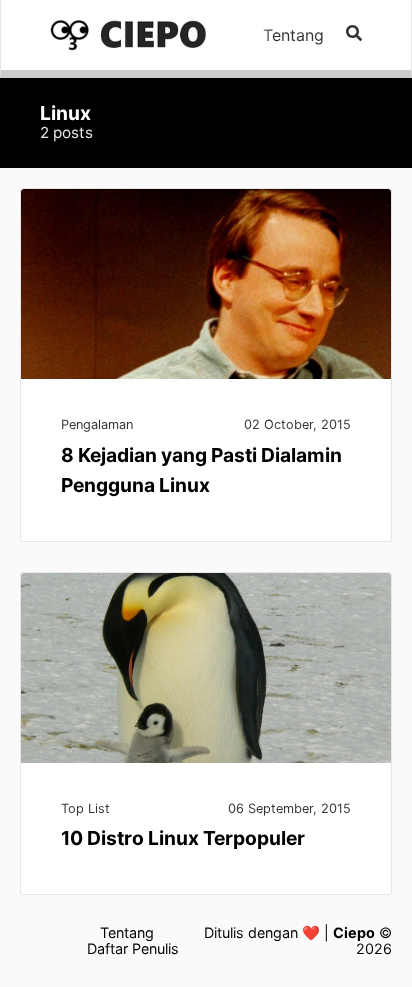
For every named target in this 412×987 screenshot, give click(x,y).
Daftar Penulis (133, 948)
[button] (354, 34)
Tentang (293, 35)
